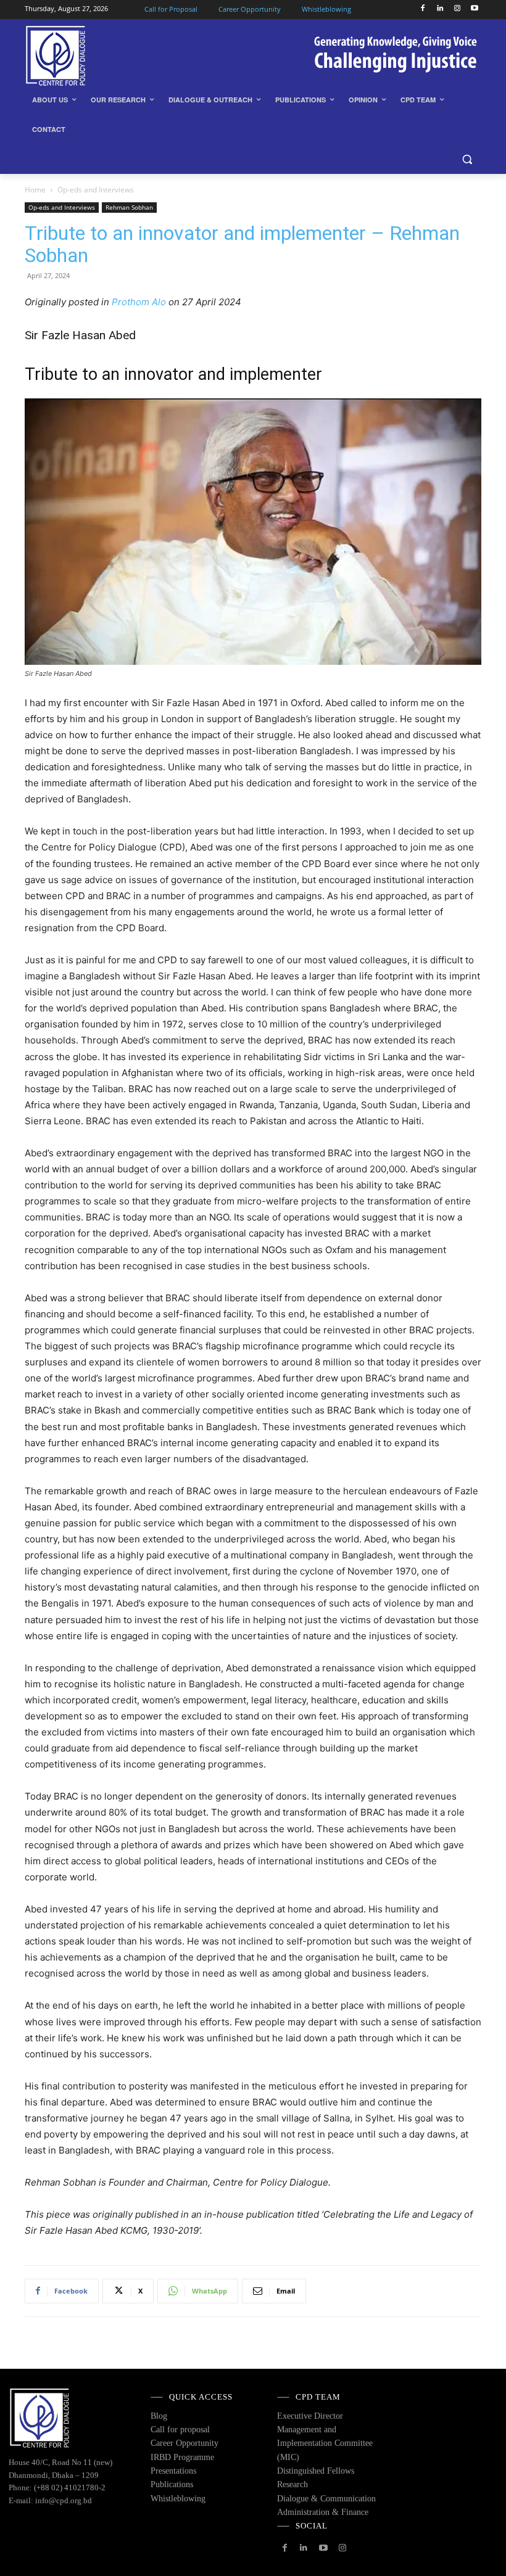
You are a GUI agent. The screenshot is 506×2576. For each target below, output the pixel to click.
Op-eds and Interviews (62, 207)
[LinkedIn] (440, 9)
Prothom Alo (139, 302)
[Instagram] (457, 9)
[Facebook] (423, 9)
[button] (467, 159)
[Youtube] (474, 9)
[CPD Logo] (109, 56)
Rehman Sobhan (129, 207)
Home (35, 190)
